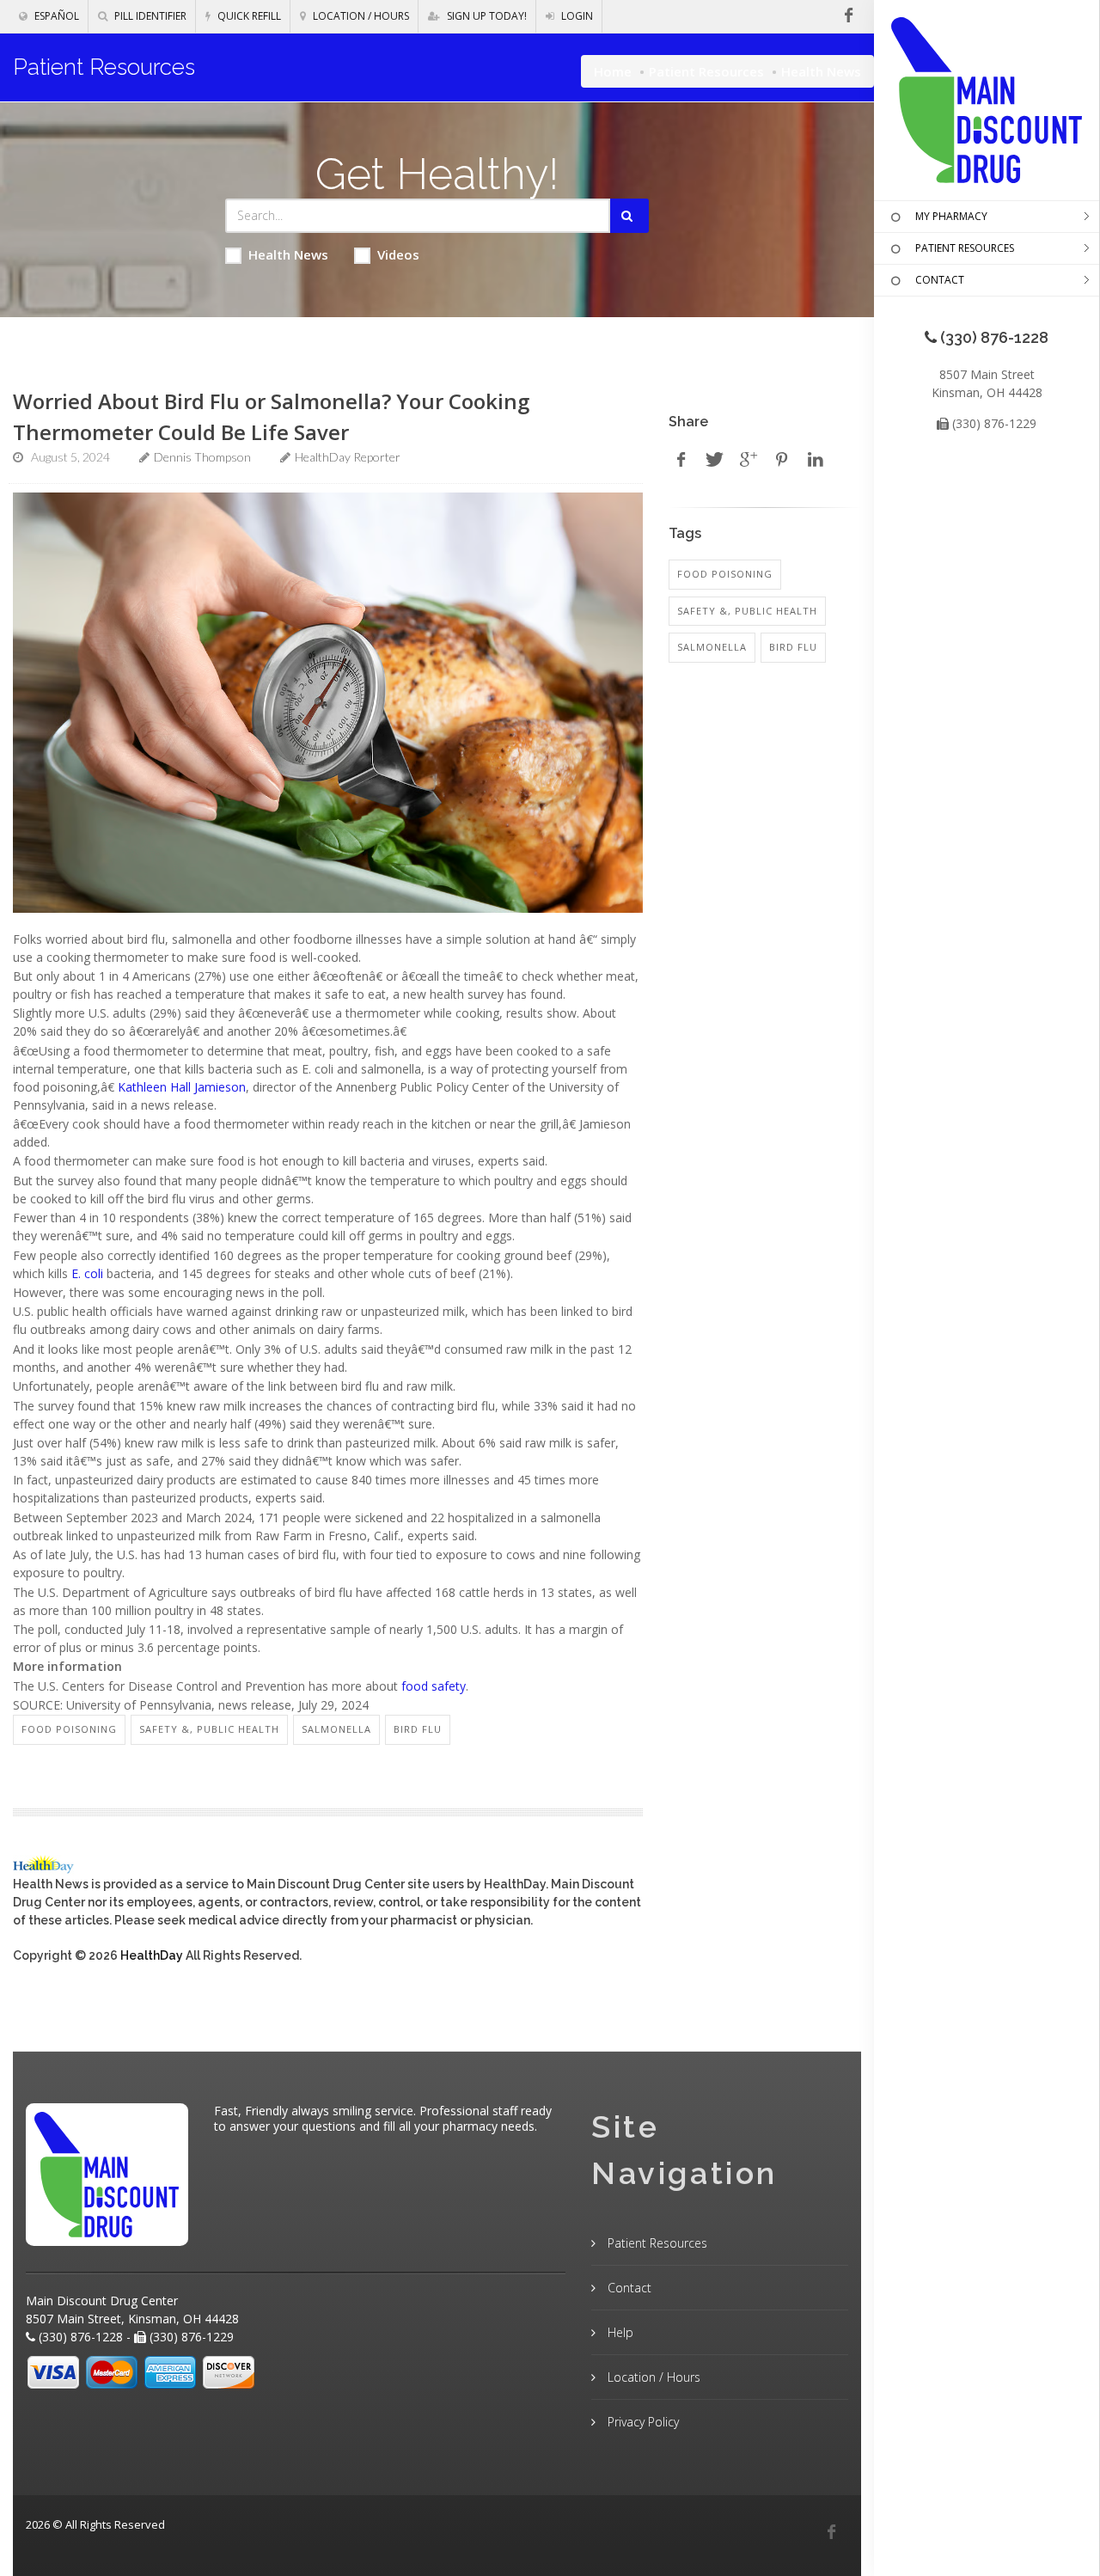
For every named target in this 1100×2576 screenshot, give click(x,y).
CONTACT (940, 280)
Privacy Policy (642, 2422)
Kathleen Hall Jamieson (182, 1087)
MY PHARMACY (951, 216)
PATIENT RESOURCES (965, 248)
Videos (398, 254)
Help (619, 2332)
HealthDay (152, 1955)
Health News (288, 254)
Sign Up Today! (486, 16)
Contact (628, 2288)
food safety (434, 1686)
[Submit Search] (629, 216)
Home (613, 71)
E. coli (87, 1273)
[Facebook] (831, 2532)
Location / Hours (360, 16)
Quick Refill (248, 16)
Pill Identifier (149, 16)
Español (55, 16)
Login (576, 16)
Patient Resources (706, 71)
